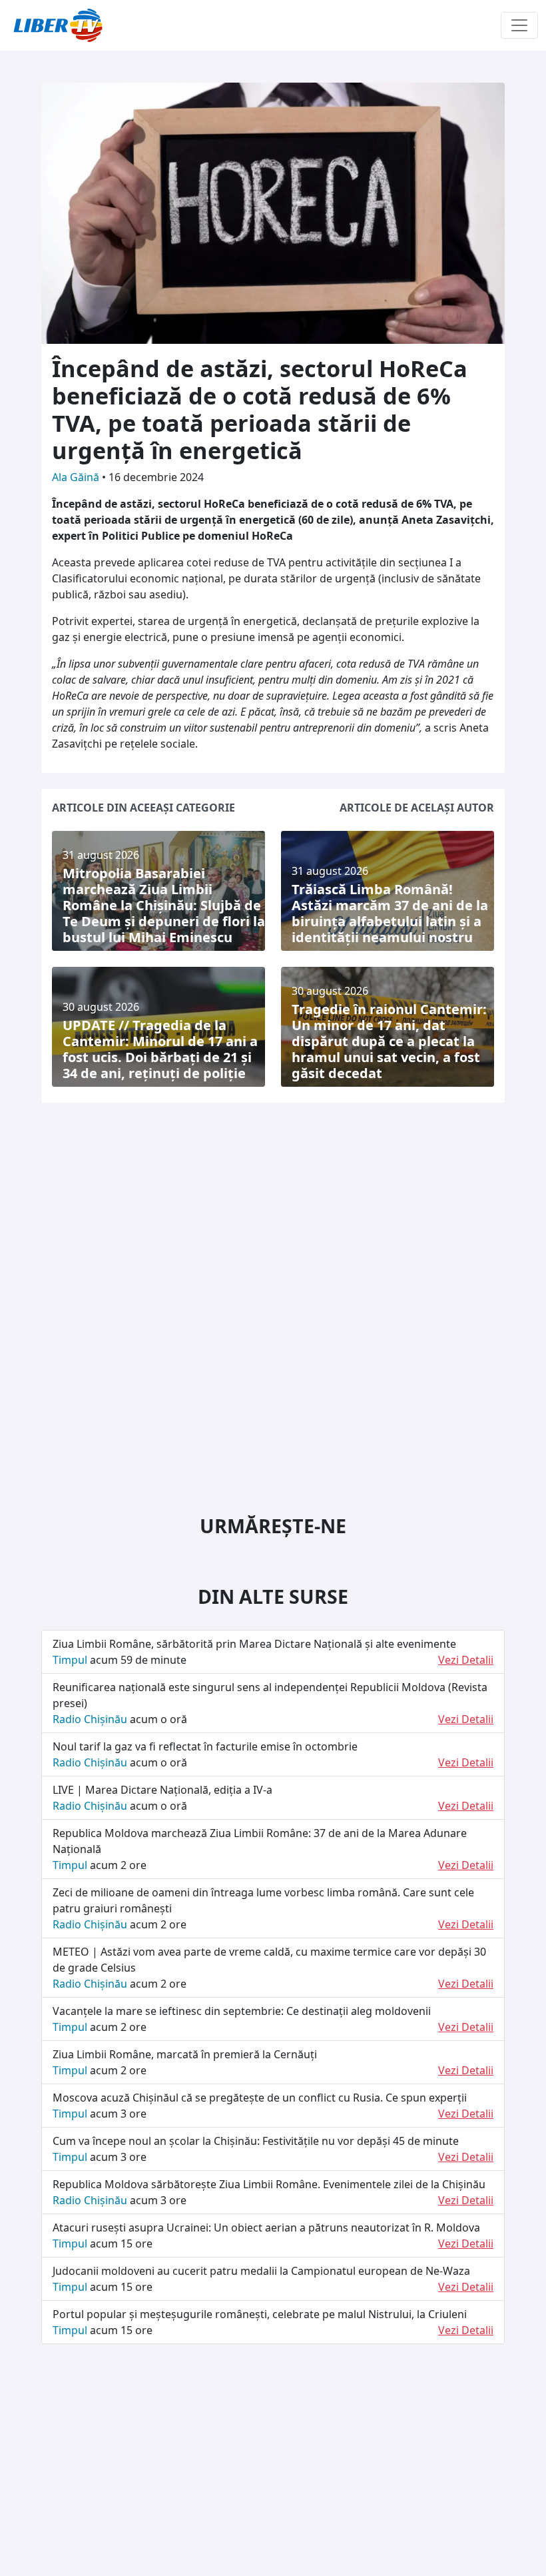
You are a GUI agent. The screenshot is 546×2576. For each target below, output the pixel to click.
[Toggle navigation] (519, 25)
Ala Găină (77, 477)
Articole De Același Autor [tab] (417, 808)
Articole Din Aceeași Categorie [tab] (143, 808)
